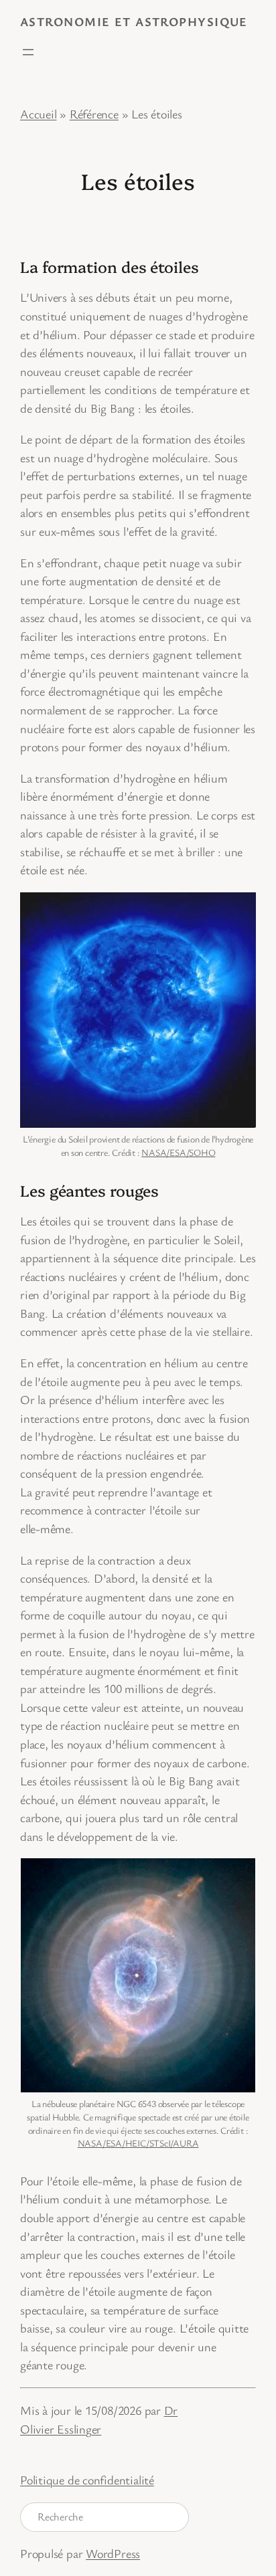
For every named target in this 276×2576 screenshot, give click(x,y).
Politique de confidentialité (87, 2480)
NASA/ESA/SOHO (178, 1152)
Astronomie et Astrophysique (134, 21)
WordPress (113, 2553)
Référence (94, 114)
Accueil (38, 114)
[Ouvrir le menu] (28, 52)
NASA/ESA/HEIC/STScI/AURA (138, 2143)
